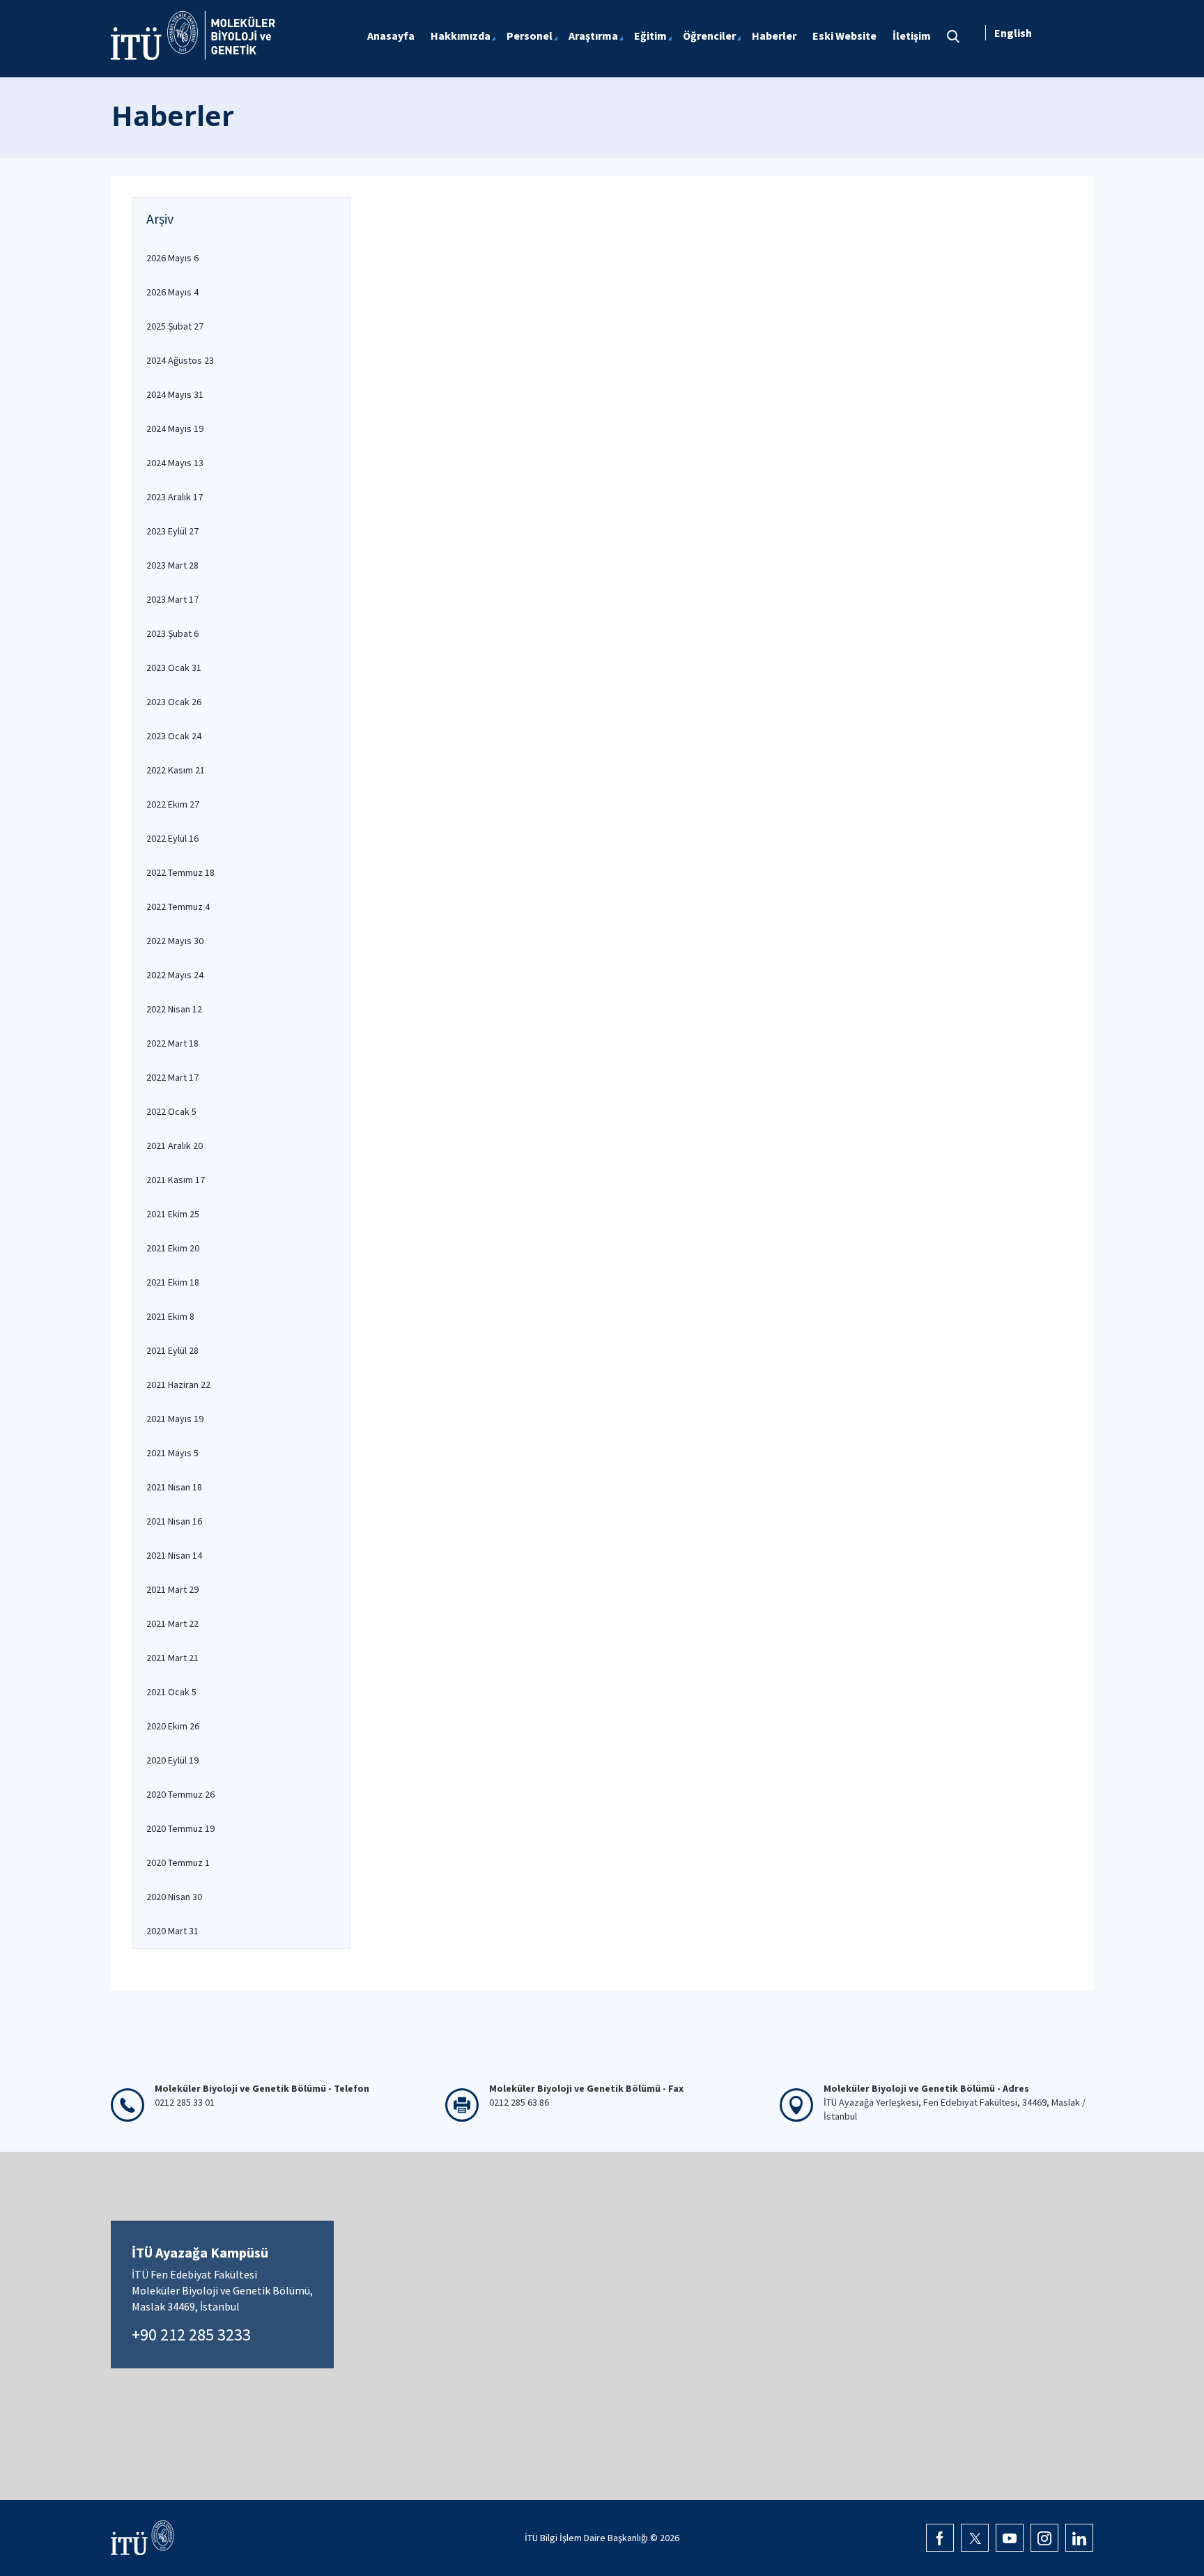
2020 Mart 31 (172, 1931)
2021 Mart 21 (172, 1658)
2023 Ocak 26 (174, 702)
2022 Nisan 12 (174, 1009)
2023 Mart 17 (172, 599)
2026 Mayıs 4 (172, 292)
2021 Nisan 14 (174, 1555)
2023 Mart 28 (172, 565)
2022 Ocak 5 (171, 1111)
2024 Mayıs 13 (175, 463)
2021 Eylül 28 (172, 1350)
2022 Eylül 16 (172, 838)
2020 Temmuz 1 (178, 1862)
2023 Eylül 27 (172, 531)
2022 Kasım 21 (176, 770)
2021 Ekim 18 (173, 1282)
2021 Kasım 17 (176, 1180)
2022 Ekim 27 (173, 804)
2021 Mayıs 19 (175, 1419)
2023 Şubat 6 (172, 633)
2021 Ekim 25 (173, 1214)
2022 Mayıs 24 (175, 975)
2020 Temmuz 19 (180, 1828)
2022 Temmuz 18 (180, 872)
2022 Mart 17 (172, 1077)
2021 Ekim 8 (170, 1316)
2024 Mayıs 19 (175, 429)
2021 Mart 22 (172, 1624)
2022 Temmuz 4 (178, 907)
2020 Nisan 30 (174, 1897)
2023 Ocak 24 (174, 736)
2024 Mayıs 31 (175, 394)
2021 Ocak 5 (171, 1692)
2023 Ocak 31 (174, 668)
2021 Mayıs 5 (172, 1453)
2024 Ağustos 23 (180, 360)
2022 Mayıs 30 (175, 941)
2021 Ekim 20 (173, 1248)
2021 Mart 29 (172, 1589)
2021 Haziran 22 (178, 1385)
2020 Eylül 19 (172, 1760)
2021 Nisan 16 (174, 1521)
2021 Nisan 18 (174, 1487)
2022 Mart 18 (172, 1043)
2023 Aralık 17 (175, 497)
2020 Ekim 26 (173, 1726)
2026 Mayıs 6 (172, 258)
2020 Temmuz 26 (180, 1794)
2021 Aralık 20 (175, 1146)
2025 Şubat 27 (175, 326)
